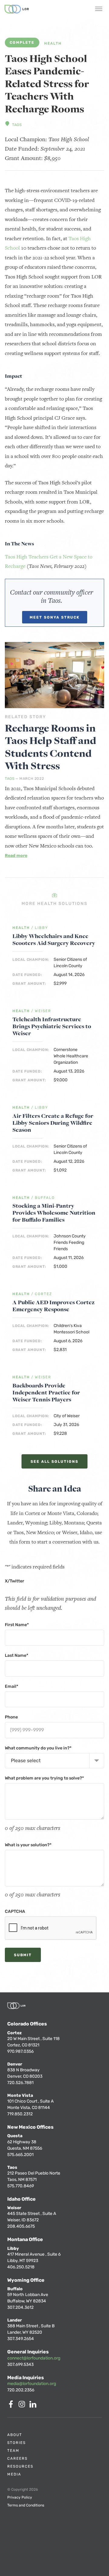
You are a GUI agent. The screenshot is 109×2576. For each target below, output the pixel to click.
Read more (16, 856)
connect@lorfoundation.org (34, 2358)
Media (14, 2474)
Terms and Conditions (26, 2505)
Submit (23, 1955)
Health (53, 44)
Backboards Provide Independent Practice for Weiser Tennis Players (46, 1392)
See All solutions (54, 1462)
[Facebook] (12, 2406)
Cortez (43, 1294)
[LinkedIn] (34, 2406)
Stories (17, 2443)
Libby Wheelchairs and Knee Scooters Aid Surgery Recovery (54, 940)
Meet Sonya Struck (55, 617)
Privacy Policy (20, 2497)
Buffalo (45, 1198)
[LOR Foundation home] (17, 9)
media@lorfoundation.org (32, 2384)
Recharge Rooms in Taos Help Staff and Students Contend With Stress (51, 747)
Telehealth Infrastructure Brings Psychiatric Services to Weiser (52, 1026)
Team (13, 2451)
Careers (17, 2458)
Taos (17, 125)
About (15, 2435)
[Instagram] (23, 2406)
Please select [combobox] (26, 1761)
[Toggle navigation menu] (99, 9)
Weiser (43, 1011)
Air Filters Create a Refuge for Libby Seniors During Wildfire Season (53, 1123)
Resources (20, 2466)
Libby (41, 928)
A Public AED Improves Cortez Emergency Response (54, 1306)
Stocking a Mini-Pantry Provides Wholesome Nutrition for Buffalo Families (54, 1213)
